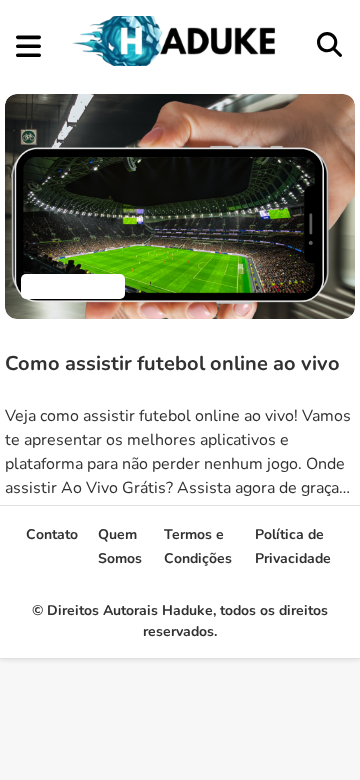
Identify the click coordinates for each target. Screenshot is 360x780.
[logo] (178, 61)
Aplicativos (73, 286)
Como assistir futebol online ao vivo (172, 364)
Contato (52, 534)
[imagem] (180, 206)
